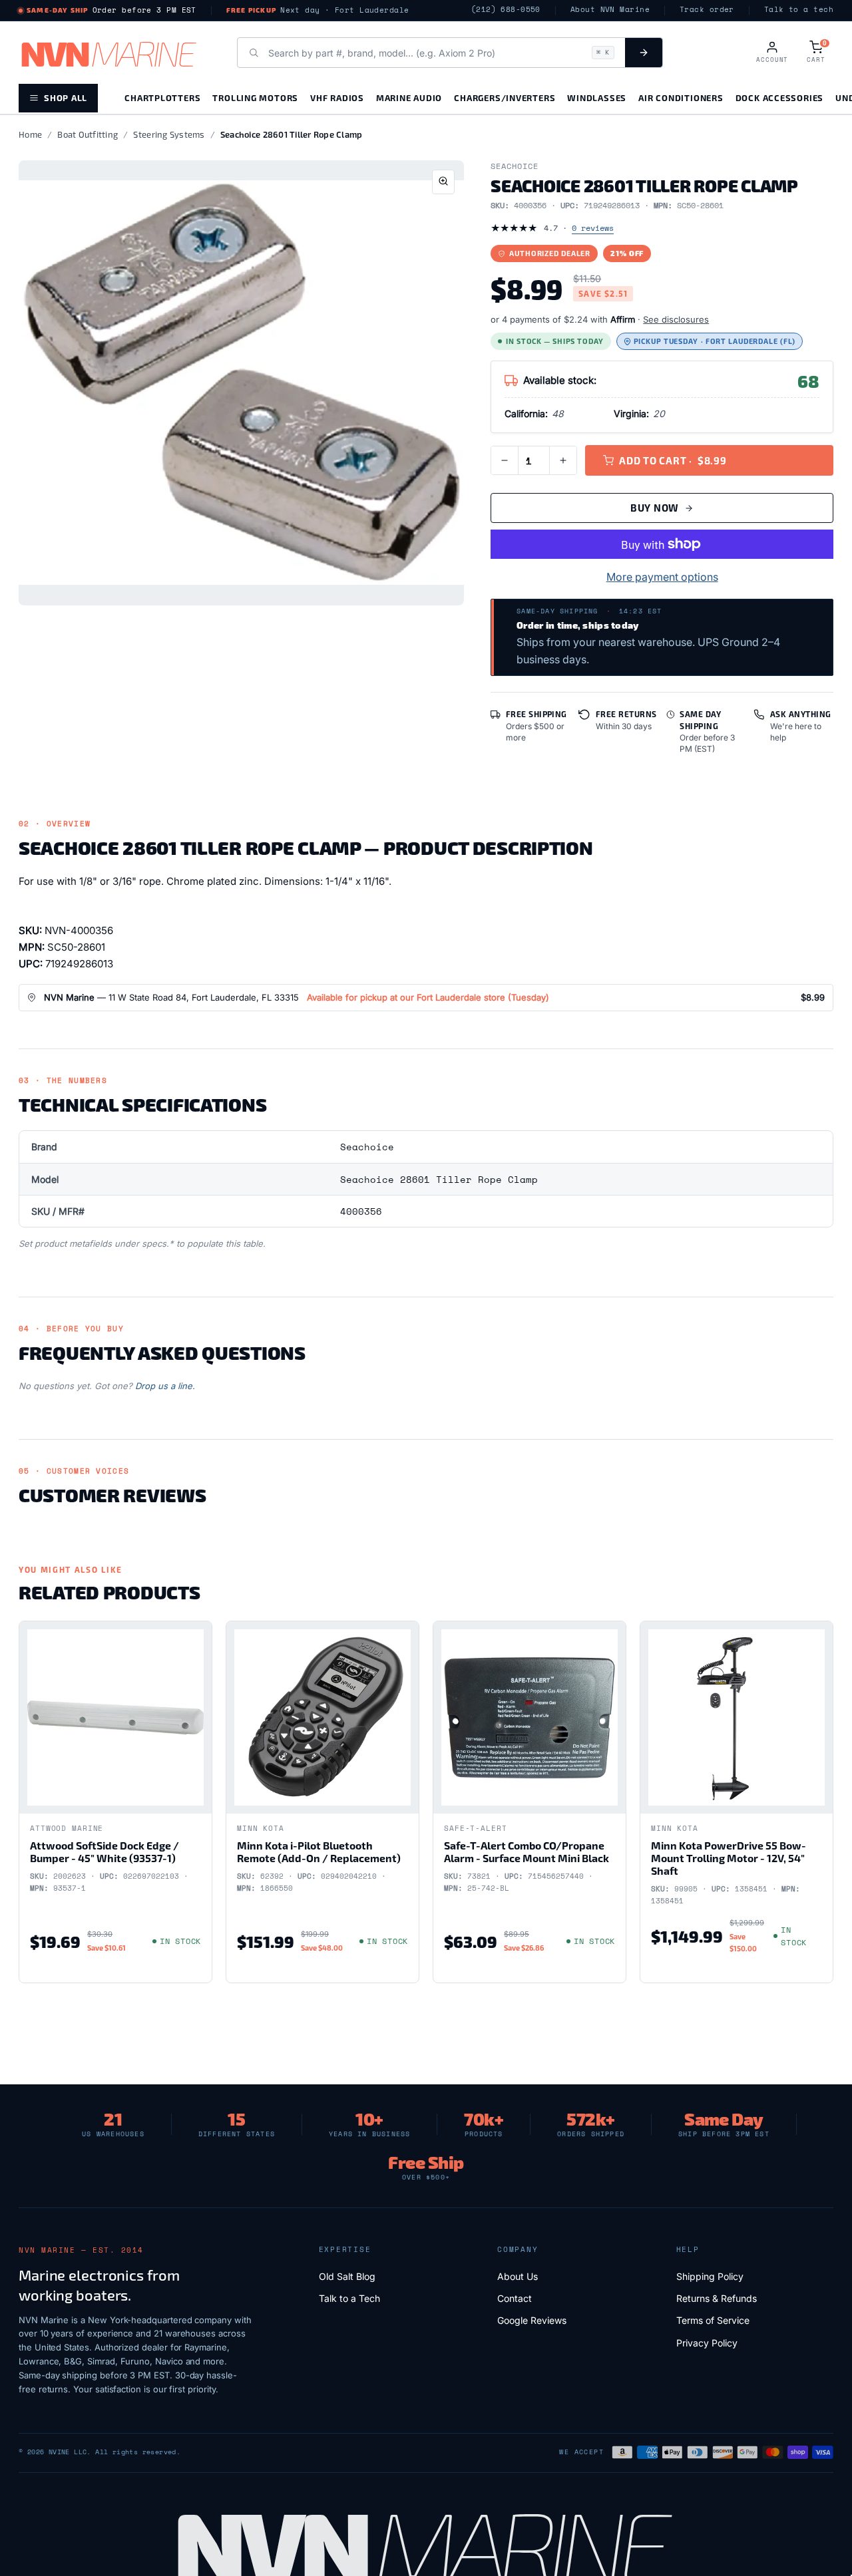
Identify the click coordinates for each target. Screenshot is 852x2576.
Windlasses (597, 97)
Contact (515, 2298)
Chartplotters (162, 97)
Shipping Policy (710, 2276)
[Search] (644, 53)
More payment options (662, 577)
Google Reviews (532, 2320)
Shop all (66, 97)
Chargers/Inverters (505, 97)
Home (30, 134)
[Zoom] (443, 182)
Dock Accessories (779, 97)
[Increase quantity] (563, 460)
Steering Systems (169, 134)
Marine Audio (409, 97)
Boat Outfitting (88, 134)
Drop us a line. (165, 1386)
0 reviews (593, 228)
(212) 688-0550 (506, 10)
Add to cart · (673, 460)
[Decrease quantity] (505, 460)
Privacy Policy (707, 2343)
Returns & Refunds (717, 2298)
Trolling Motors (255, 97)
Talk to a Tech (349, 2298)
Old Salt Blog (347, 2276)
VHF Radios (337, 97)
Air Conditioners (681, 97)
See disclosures (676, 319)
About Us (518, 2276)
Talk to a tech (799, 10)
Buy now (655, 508)
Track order (707, 10)
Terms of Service (713, 2320)
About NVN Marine (610, 10)
